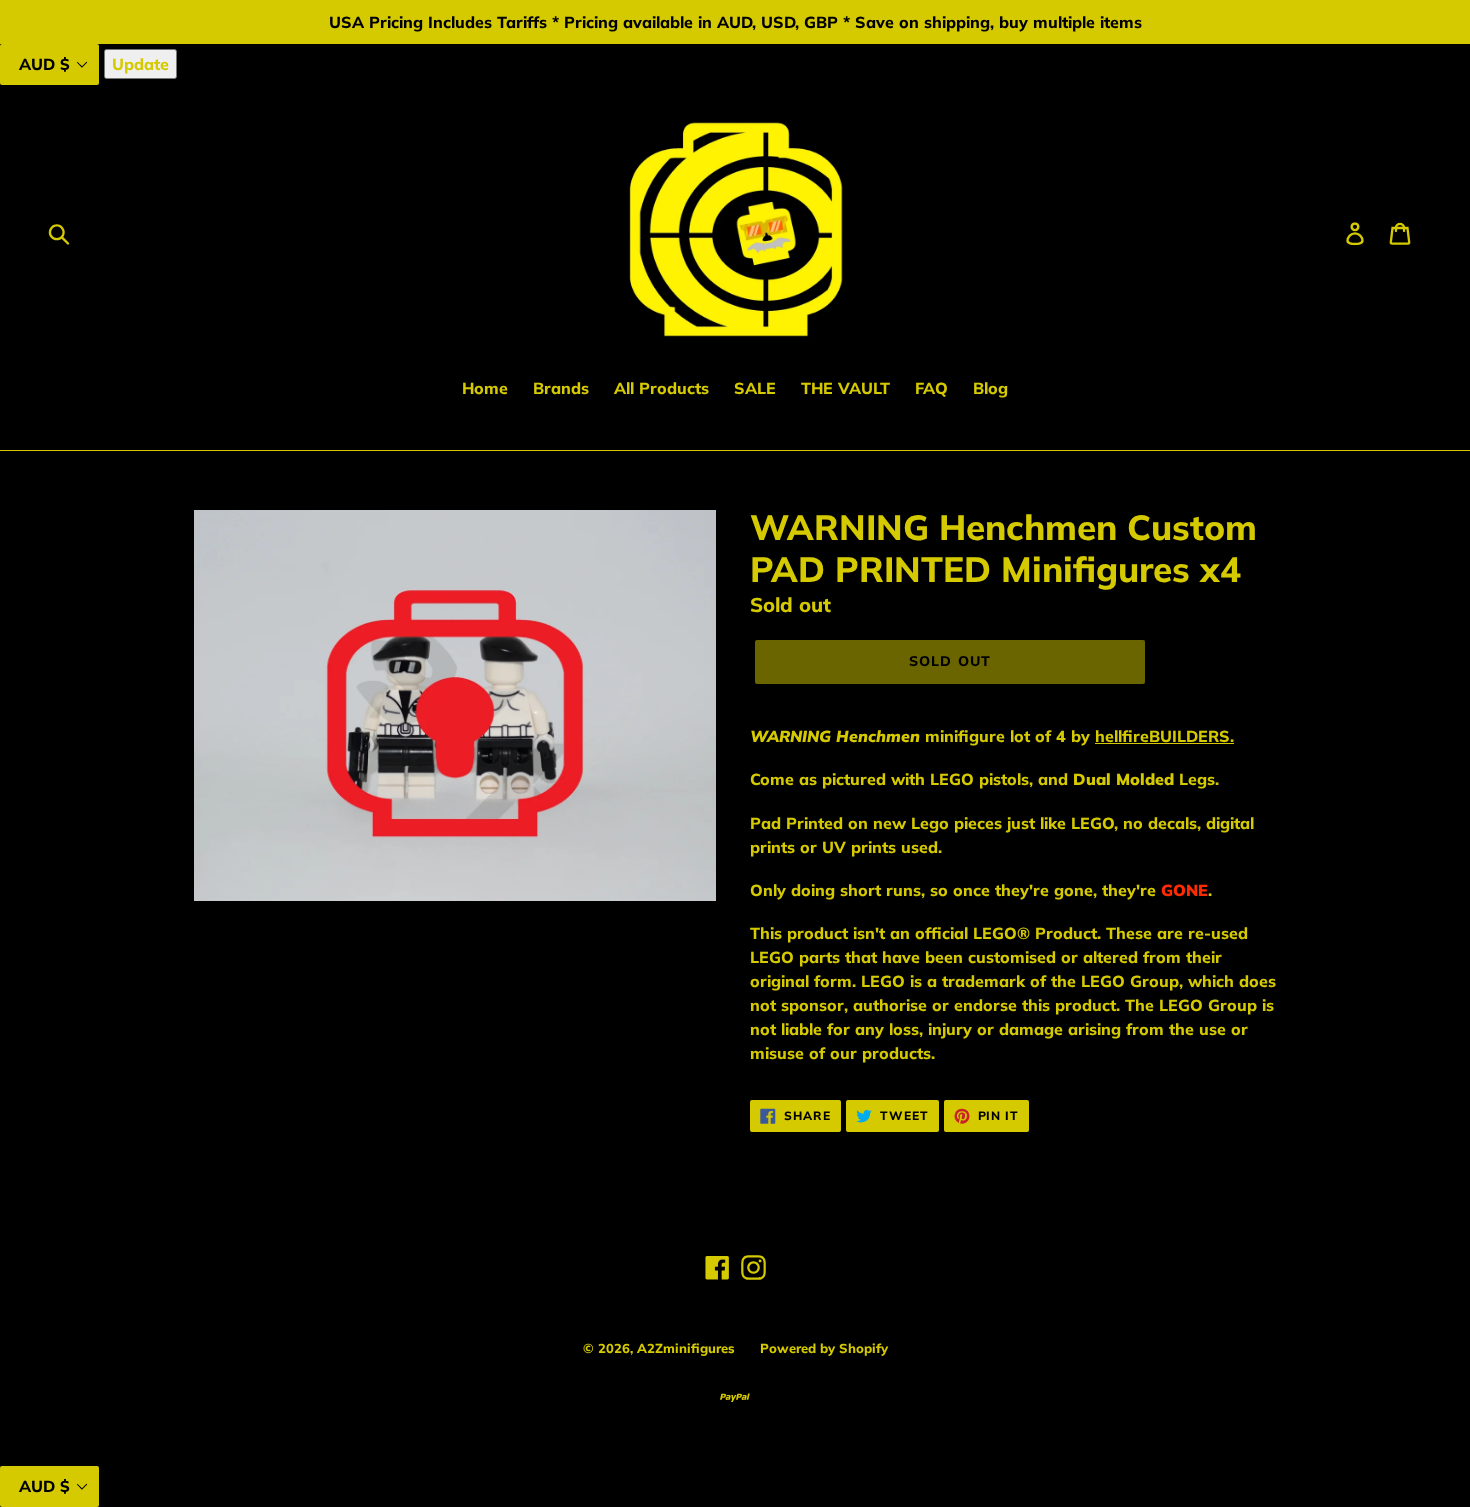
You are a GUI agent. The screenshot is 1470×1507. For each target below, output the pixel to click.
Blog (990, 388)
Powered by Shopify (824, 1348)
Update (140, 64)
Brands (561, 388)
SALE (755, 388)
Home (485, 388)
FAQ (931, 388)
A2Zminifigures (686, 1348)
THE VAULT (845, 388)
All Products (661, 388)
